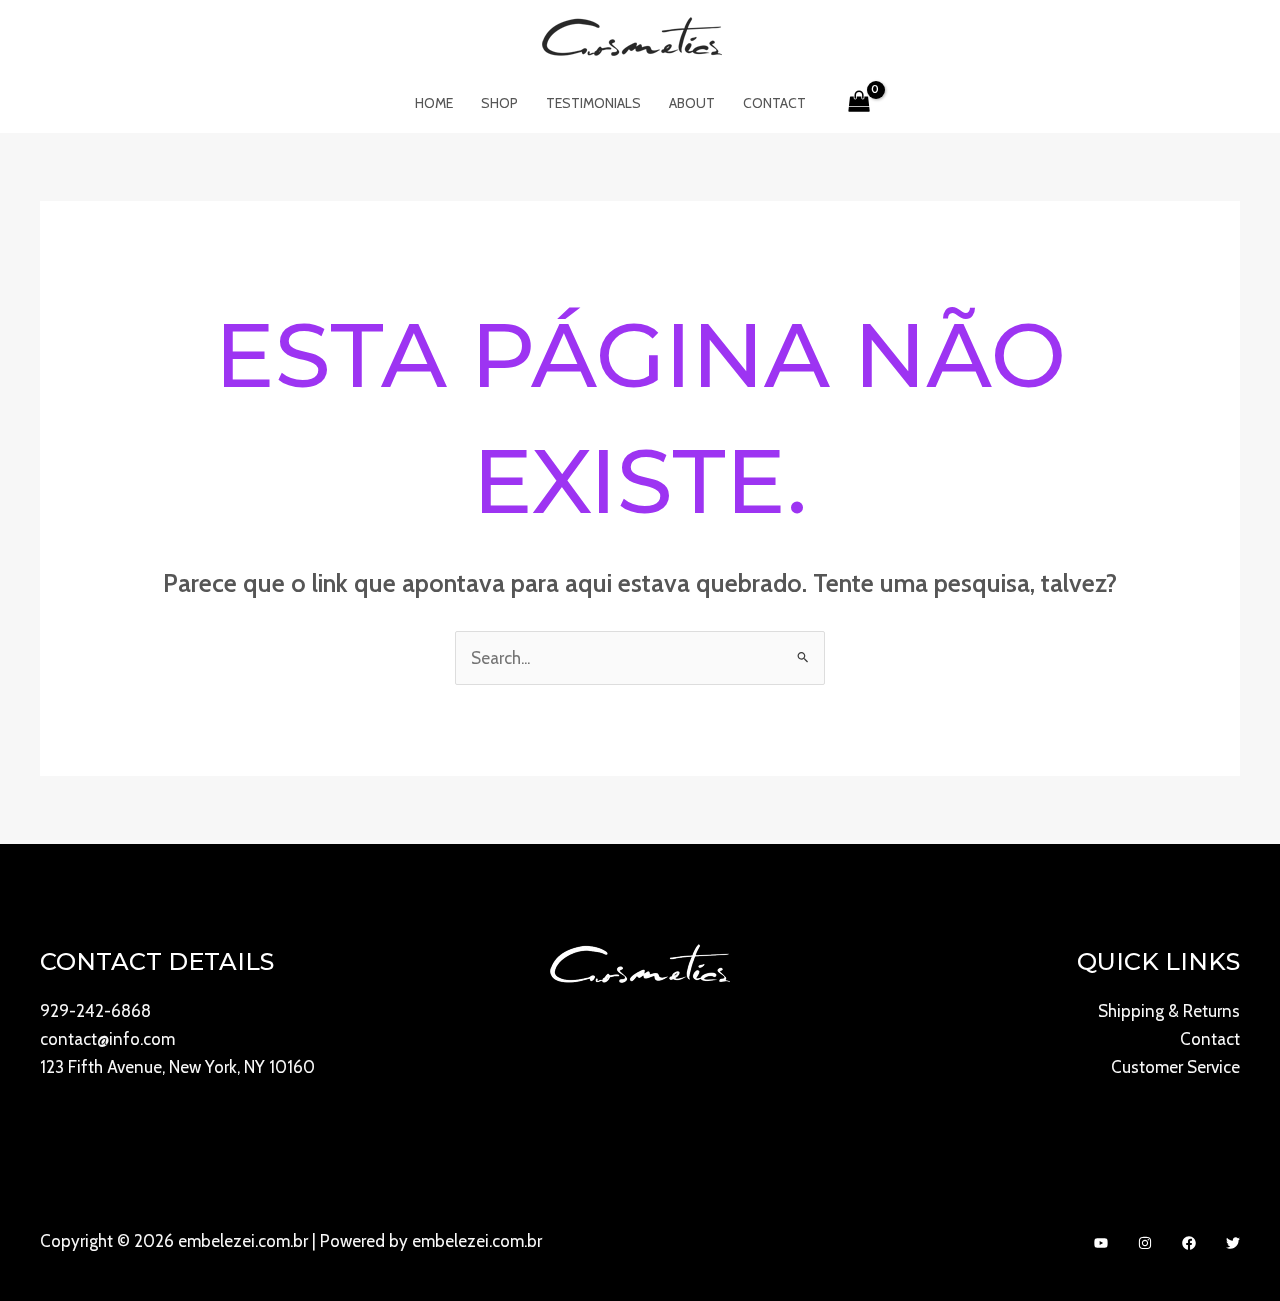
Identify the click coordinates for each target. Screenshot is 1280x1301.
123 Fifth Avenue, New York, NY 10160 (177, 1067)
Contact (774, 103)
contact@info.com (107, 1039)
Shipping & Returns (1169, 1011)
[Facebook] (1189, 1243)
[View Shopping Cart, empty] (860, 103)
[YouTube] (1101, 1243)
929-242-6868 (95, 1011)
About (692, 103)
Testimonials (593, 103)
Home (434, 103)
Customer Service (1175, 1067)
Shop (499, 103)
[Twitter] (1233, 1243)
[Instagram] (1145, 1243)
